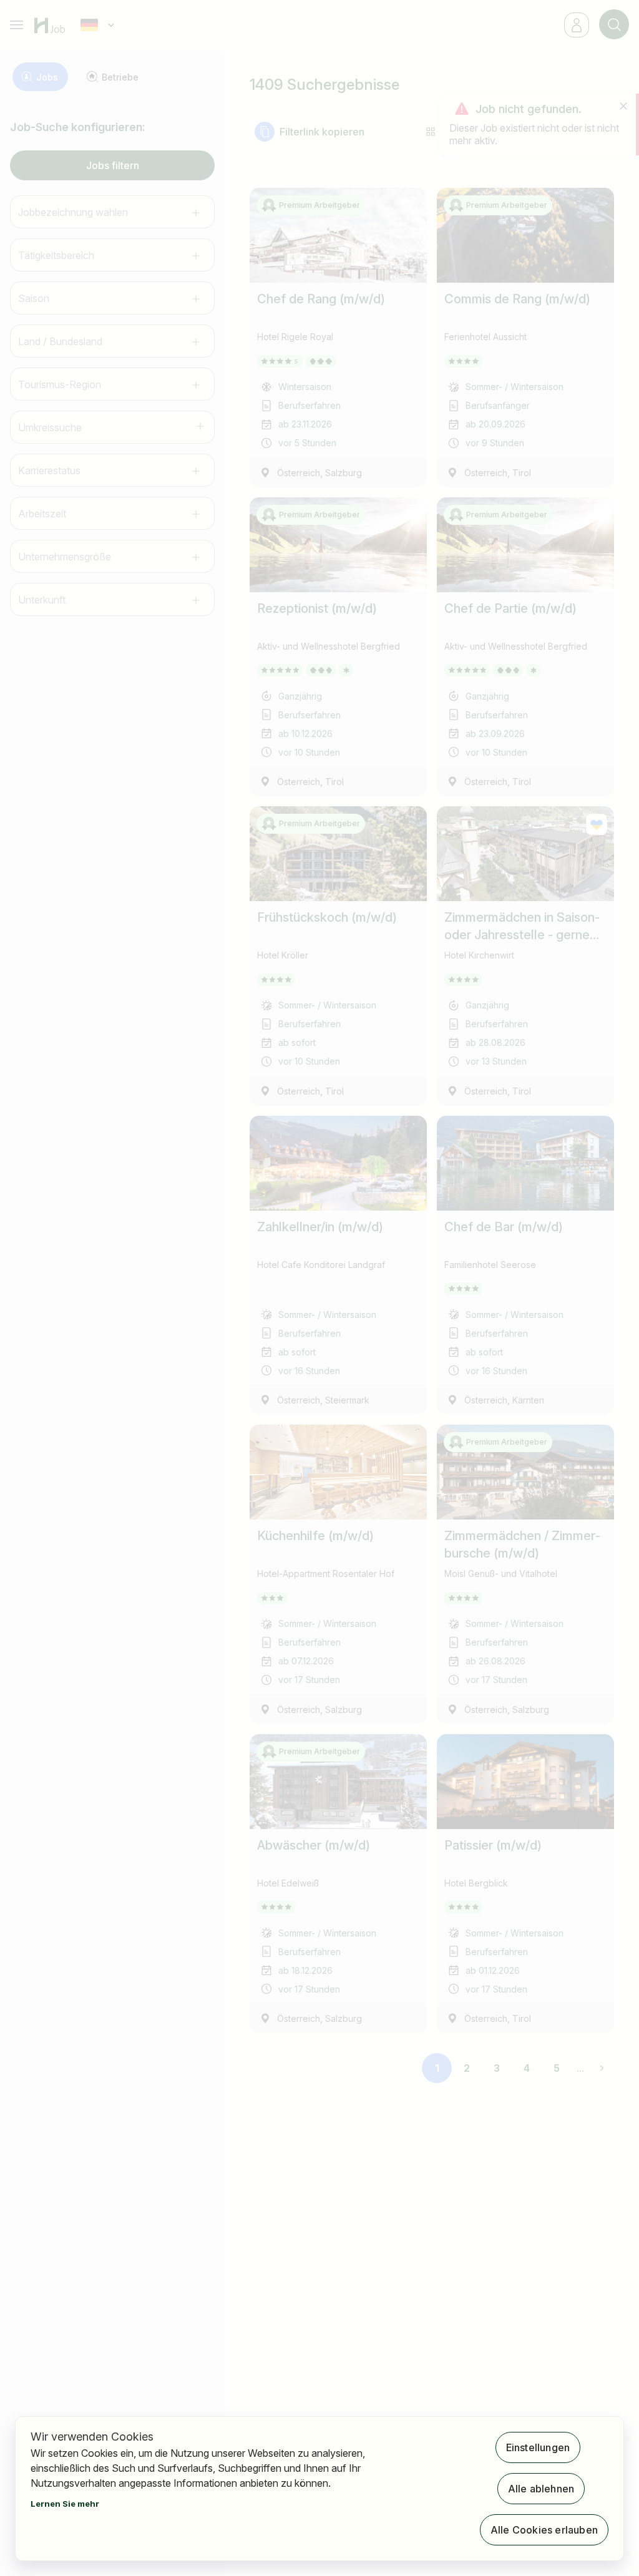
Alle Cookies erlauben (544, 2530)
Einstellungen (538, 2447)
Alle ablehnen (541, 2489)
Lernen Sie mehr (65, 2504)
